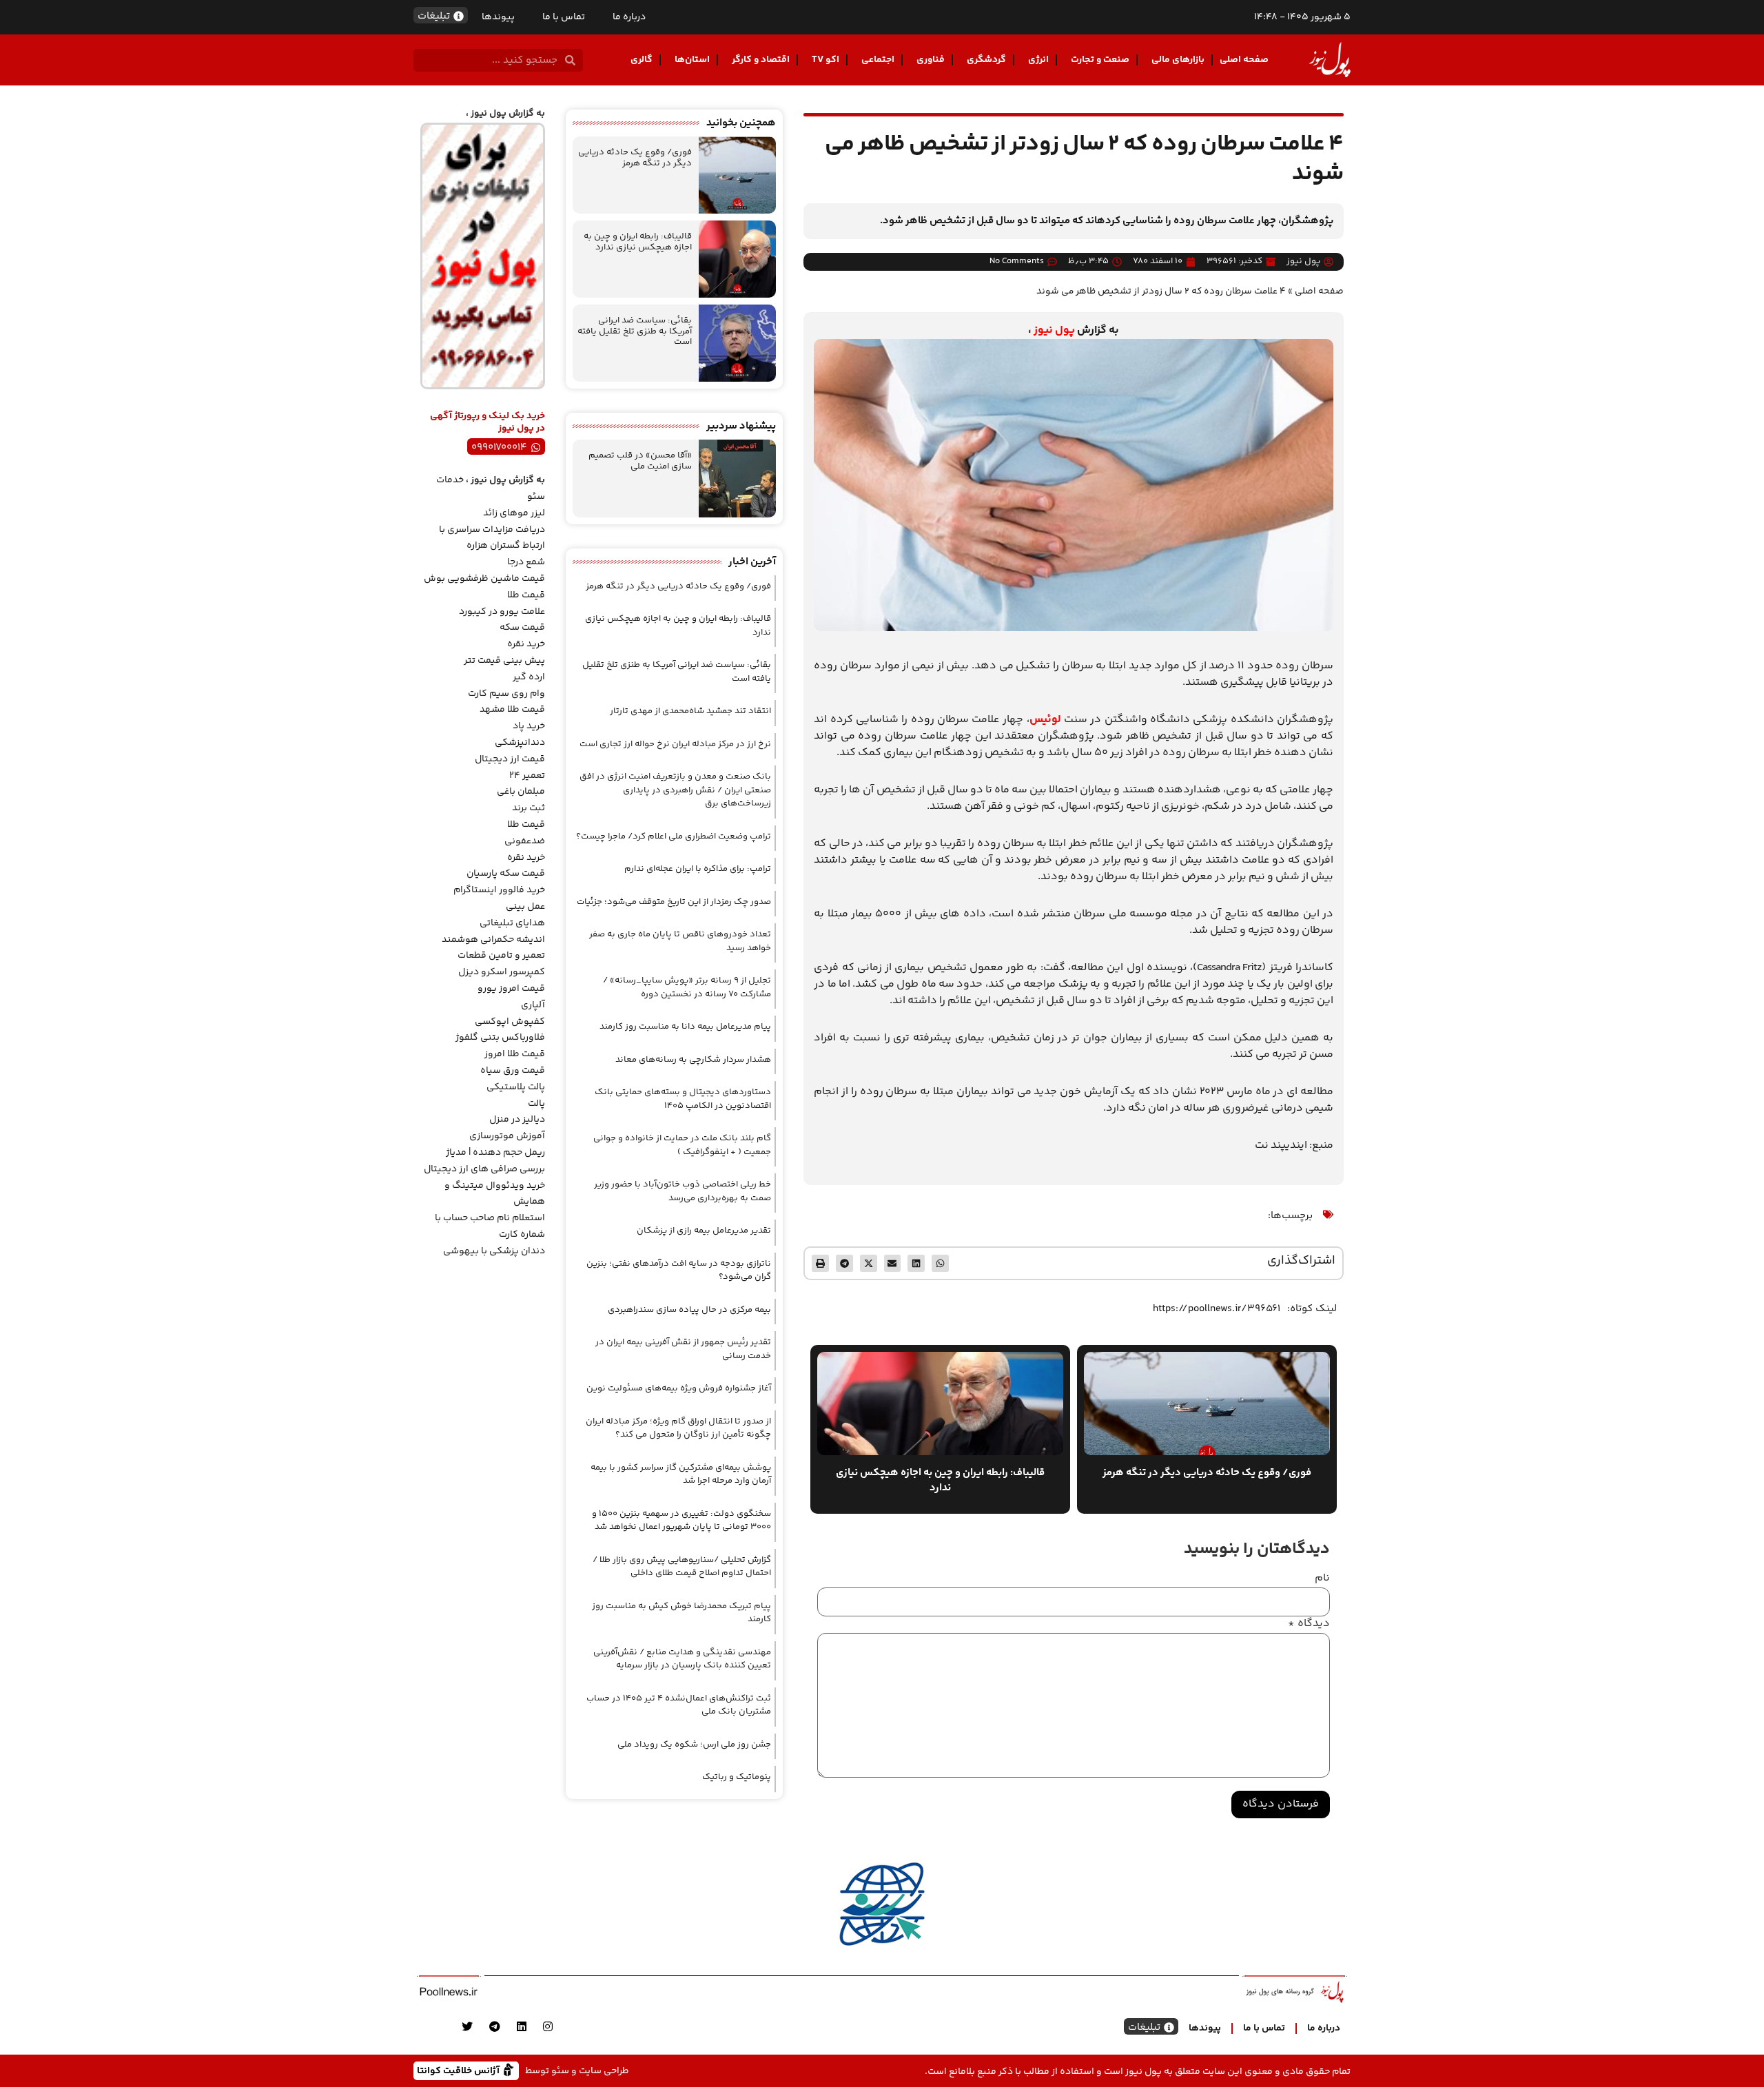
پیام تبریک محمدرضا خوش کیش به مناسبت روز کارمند (681, 1613)
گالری (642, 60)
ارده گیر (529, 677)
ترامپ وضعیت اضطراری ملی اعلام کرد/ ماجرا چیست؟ (674, 836)
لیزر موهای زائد (514, 513)
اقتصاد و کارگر (761, 60)
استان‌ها (692, 60)
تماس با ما (564, 17)
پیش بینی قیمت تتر (504, 661)
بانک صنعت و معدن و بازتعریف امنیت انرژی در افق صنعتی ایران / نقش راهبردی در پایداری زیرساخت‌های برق (675, 790)
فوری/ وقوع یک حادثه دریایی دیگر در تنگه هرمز (635, 158)
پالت (536, 1104)
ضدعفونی (525, 841)
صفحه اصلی (1244, 60)
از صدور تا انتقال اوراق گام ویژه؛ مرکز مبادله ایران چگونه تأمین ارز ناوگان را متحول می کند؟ (678, 1428)
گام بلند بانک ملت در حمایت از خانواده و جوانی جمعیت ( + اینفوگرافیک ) (682, 1145)
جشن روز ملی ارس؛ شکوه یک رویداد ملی (694, 1745)
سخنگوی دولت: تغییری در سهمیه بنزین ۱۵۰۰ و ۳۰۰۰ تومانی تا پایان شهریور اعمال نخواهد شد (681, 1521)
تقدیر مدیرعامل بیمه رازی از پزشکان (704, 1231)
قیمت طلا (526, 595)
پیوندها (498, 17)
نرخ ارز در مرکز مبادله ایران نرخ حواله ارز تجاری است (675, 744)
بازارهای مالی (1178, 60)
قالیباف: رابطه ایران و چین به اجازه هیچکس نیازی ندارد (638, 242)
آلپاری (533, 1005)
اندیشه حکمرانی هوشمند (493, 940)
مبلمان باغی (521, 792)
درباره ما (629, 17)
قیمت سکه (522, 628)
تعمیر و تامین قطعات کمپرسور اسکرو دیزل (501, 964)
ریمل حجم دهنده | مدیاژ (495, 1153)
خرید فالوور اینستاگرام (499, 890)
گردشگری (986, 60)
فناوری (931, 60)
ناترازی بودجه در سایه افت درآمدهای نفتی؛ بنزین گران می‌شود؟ (679, 1271)
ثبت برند (529, 808)
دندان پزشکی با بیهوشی (494, 1251)
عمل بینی (525, 907)
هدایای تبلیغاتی (512, 923)
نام (1322, 1579)
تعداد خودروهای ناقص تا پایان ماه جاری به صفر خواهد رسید (680, 941)
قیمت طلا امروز (515, 1054)
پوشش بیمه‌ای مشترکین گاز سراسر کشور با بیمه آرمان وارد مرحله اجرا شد (681, 1474)
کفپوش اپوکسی (510, 1022)
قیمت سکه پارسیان (506, 874)
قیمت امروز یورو (511, 989)
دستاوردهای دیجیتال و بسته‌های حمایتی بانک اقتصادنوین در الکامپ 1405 (683, 1099)
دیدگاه (1309, 1624)
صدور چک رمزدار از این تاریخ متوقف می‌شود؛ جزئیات (674, 902)
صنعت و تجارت (1100, 60)
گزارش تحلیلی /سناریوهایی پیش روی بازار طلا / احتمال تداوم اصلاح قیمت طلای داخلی (682, 1567)
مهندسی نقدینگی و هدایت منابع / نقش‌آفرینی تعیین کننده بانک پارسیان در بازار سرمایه (682, 1659)
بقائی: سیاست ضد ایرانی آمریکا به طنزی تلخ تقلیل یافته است (635, 331)
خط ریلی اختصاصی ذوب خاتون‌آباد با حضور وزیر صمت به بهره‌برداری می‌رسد (683, 1191)
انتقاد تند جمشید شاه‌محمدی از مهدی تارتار (690, 711)
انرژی (1038, 60)
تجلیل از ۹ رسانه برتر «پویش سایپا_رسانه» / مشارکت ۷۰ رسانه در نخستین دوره (687, 987)
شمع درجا (526, 562)
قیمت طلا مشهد (512, 710)
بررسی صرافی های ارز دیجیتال (484, 1169)
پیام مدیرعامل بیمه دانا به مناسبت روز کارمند (685, 1027)
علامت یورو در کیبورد (502, 612)
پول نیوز (1054, 330)
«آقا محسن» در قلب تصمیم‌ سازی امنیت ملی (640, 461)
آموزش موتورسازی (507, 1136)
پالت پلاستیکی (516, 1087)
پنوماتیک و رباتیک (737, 1777)
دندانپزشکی (520, 743)
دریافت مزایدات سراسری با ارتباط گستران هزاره (492, 538)
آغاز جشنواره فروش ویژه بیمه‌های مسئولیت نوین (679, 1388)
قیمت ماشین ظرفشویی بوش (484, 579)
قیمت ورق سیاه (513, 1071)
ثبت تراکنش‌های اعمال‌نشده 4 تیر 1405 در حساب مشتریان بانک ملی (679, 1705)
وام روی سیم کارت (506, 694)
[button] (940, 1263)
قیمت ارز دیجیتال (510, 759)
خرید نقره (526, 644)
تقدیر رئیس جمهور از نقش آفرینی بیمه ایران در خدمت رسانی (683, 1349)
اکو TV (825, 60)
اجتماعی (878, 60)
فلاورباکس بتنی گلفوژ (500, 1038)
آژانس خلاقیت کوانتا (460, 2070)
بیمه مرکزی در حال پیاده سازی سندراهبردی (689, 1310)
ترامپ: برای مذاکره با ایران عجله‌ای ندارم (698, 869)
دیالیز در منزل (517, 1120)
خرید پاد (529, 726)
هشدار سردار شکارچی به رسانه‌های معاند (693, 1060)
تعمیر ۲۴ (527, 776)
